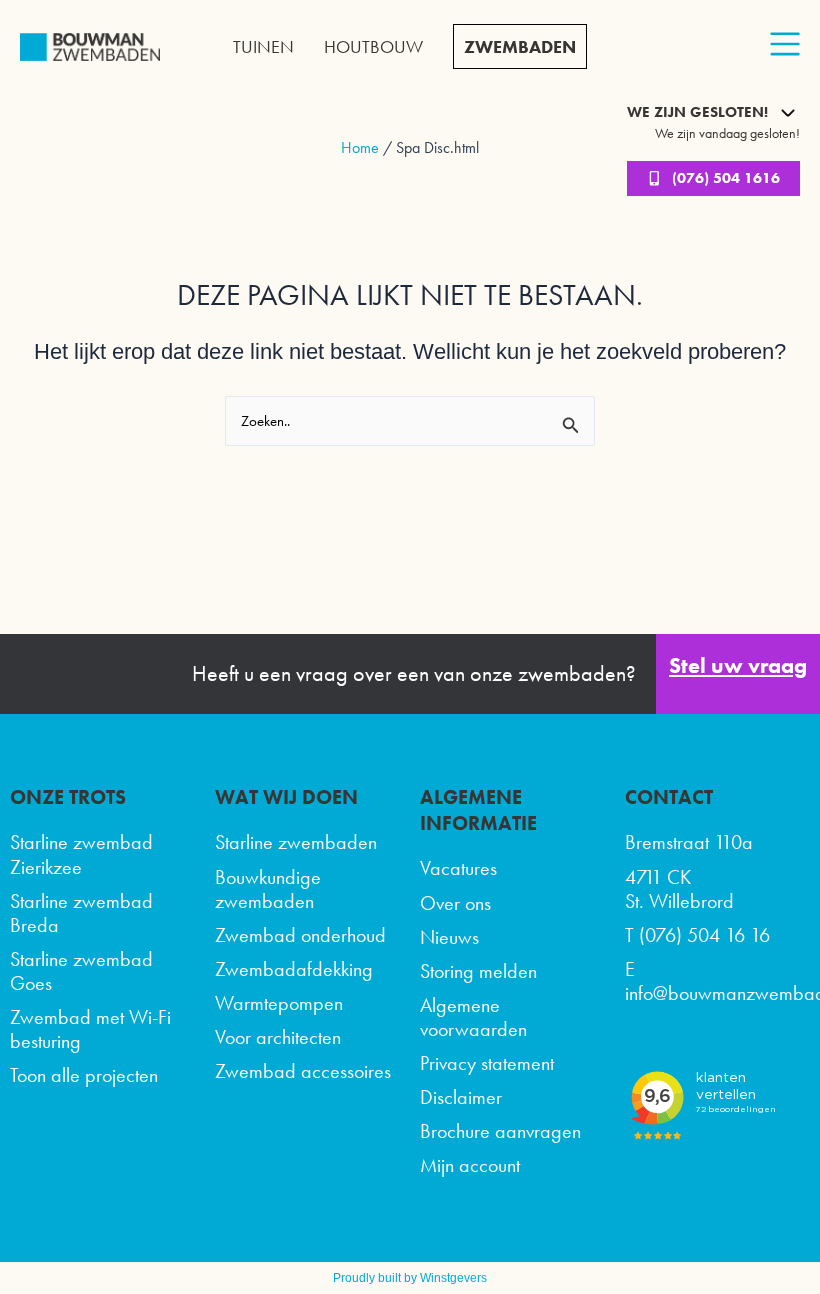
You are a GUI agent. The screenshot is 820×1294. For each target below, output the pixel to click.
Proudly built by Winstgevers (410, 1278)
